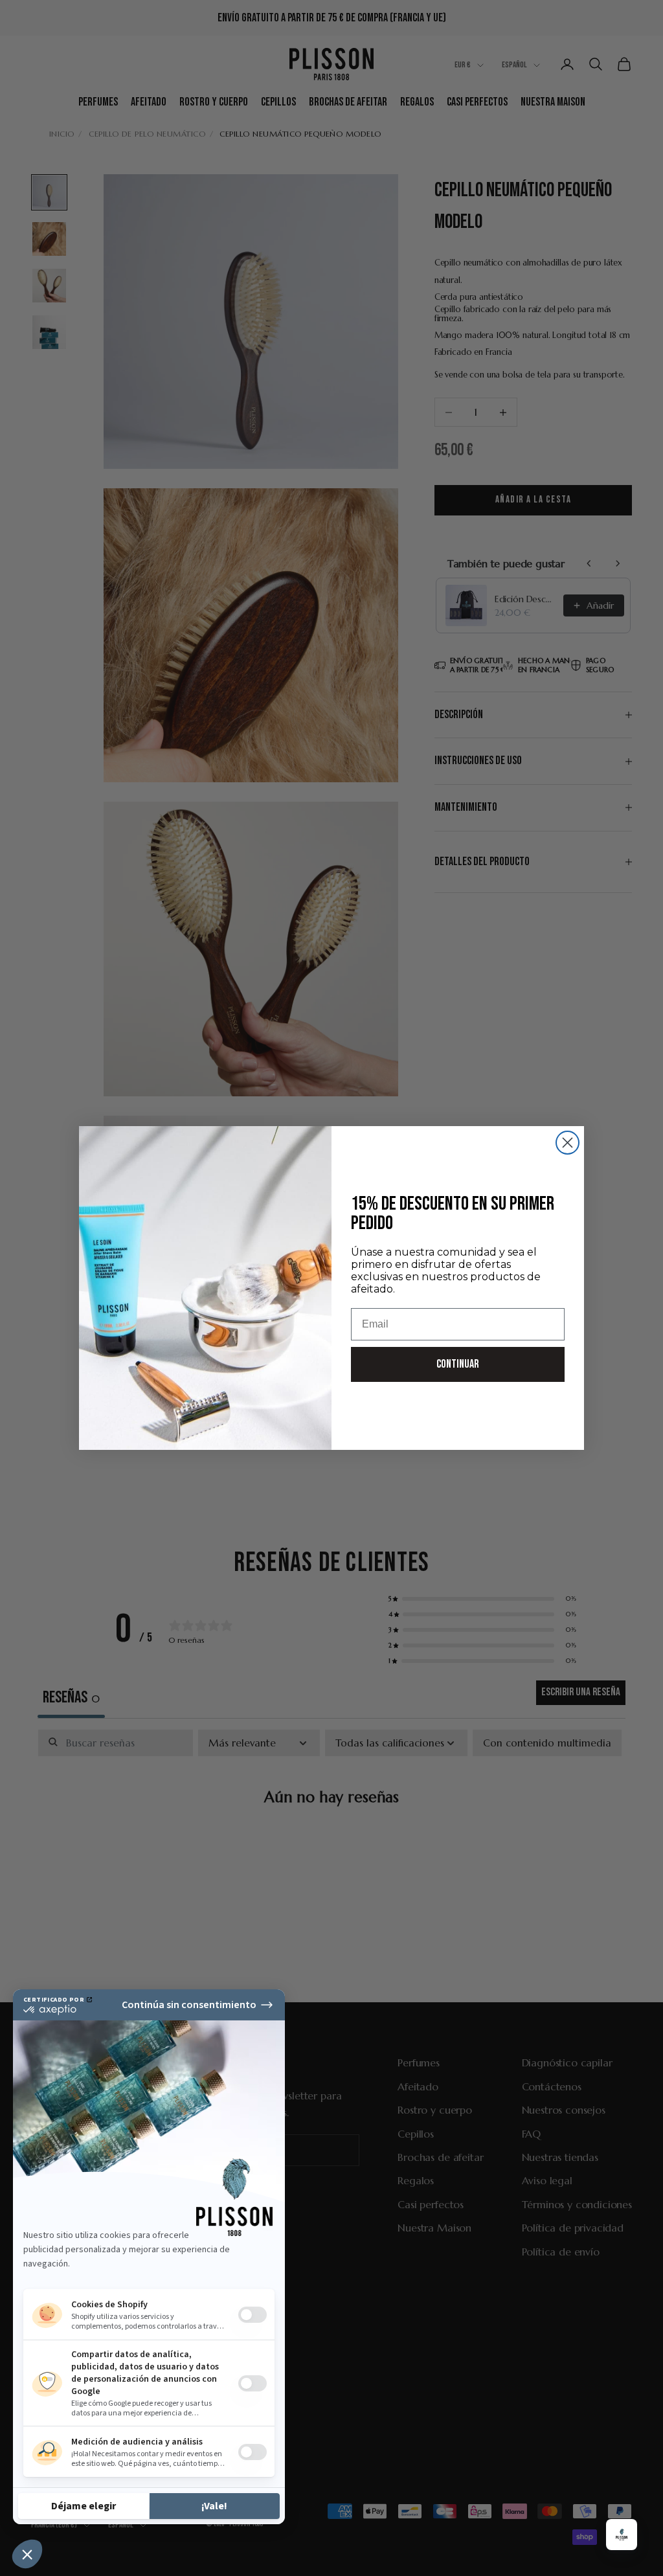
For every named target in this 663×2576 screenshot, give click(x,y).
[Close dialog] (567, 1143)
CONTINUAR (458, 1364)
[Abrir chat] (622, 2535)
